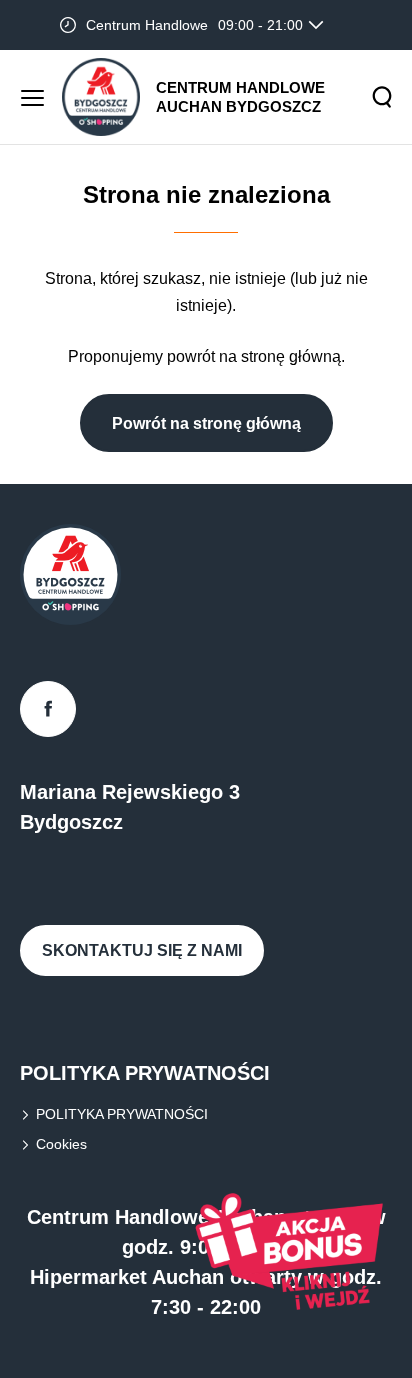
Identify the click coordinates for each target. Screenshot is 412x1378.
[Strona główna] (101, 97)
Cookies (61, 1144)
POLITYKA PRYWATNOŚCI (122, 1114)
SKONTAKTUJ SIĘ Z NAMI (142, 950)
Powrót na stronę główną (206, 423)
